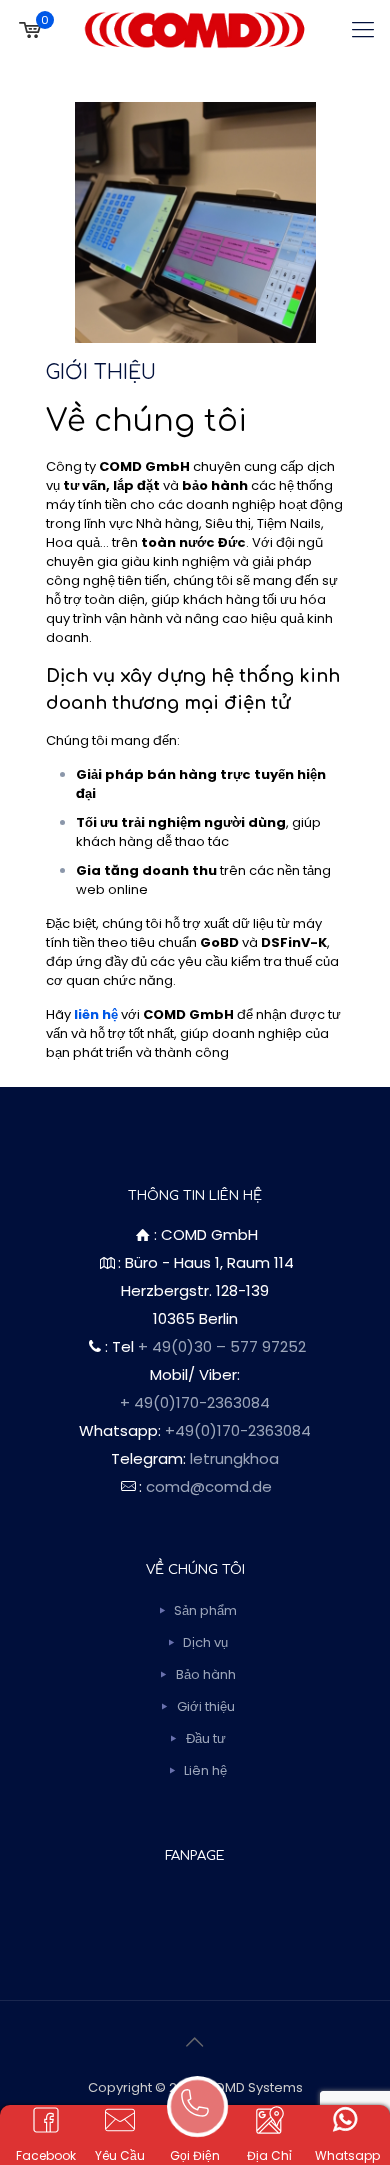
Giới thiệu (206, 1706)
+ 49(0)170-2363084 (195, 1402)
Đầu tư (206, 1738)
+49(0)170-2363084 (238, 1430)
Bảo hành (206, 1674)
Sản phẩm (205, 1610)
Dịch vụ (205, 1642)
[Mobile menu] (363, 30)
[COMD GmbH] (195, 30)
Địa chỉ (269, 2155)
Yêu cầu (120, 2155)
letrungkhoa (234, 1458)
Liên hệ (205, 1770)
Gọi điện (195, 2155)
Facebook (46, 2155)
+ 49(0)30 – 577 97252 (222, 1346)
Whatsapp (347, 2155)
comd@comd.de (209, 1486)
